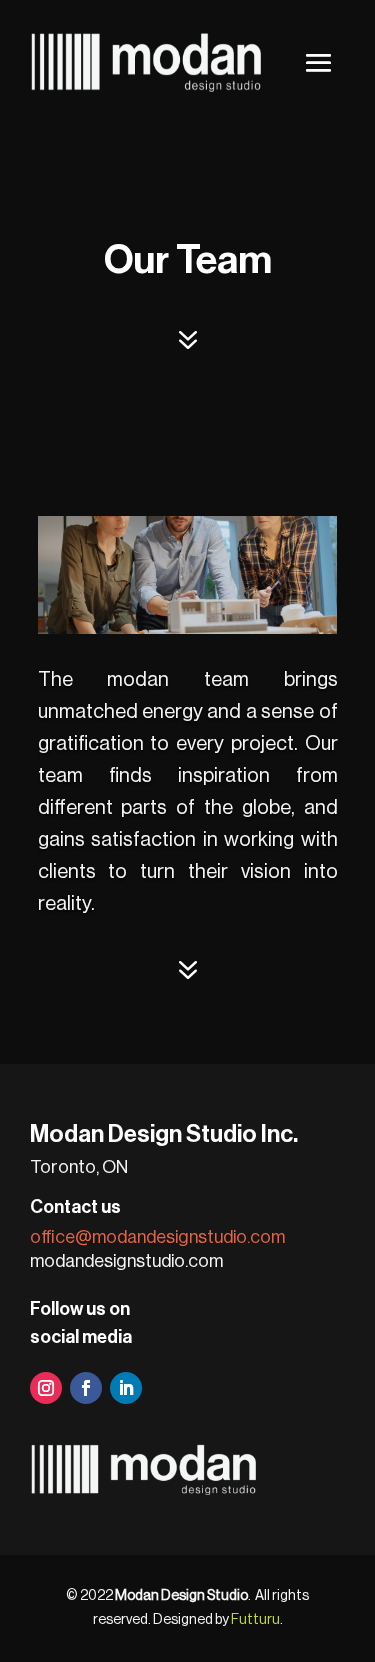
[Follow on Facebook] (86, 1388)
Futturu (255, 1620)
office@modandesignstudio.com (157, 1237)
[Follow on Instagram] (46, 1388)
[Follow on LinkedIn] (126, 1388)
